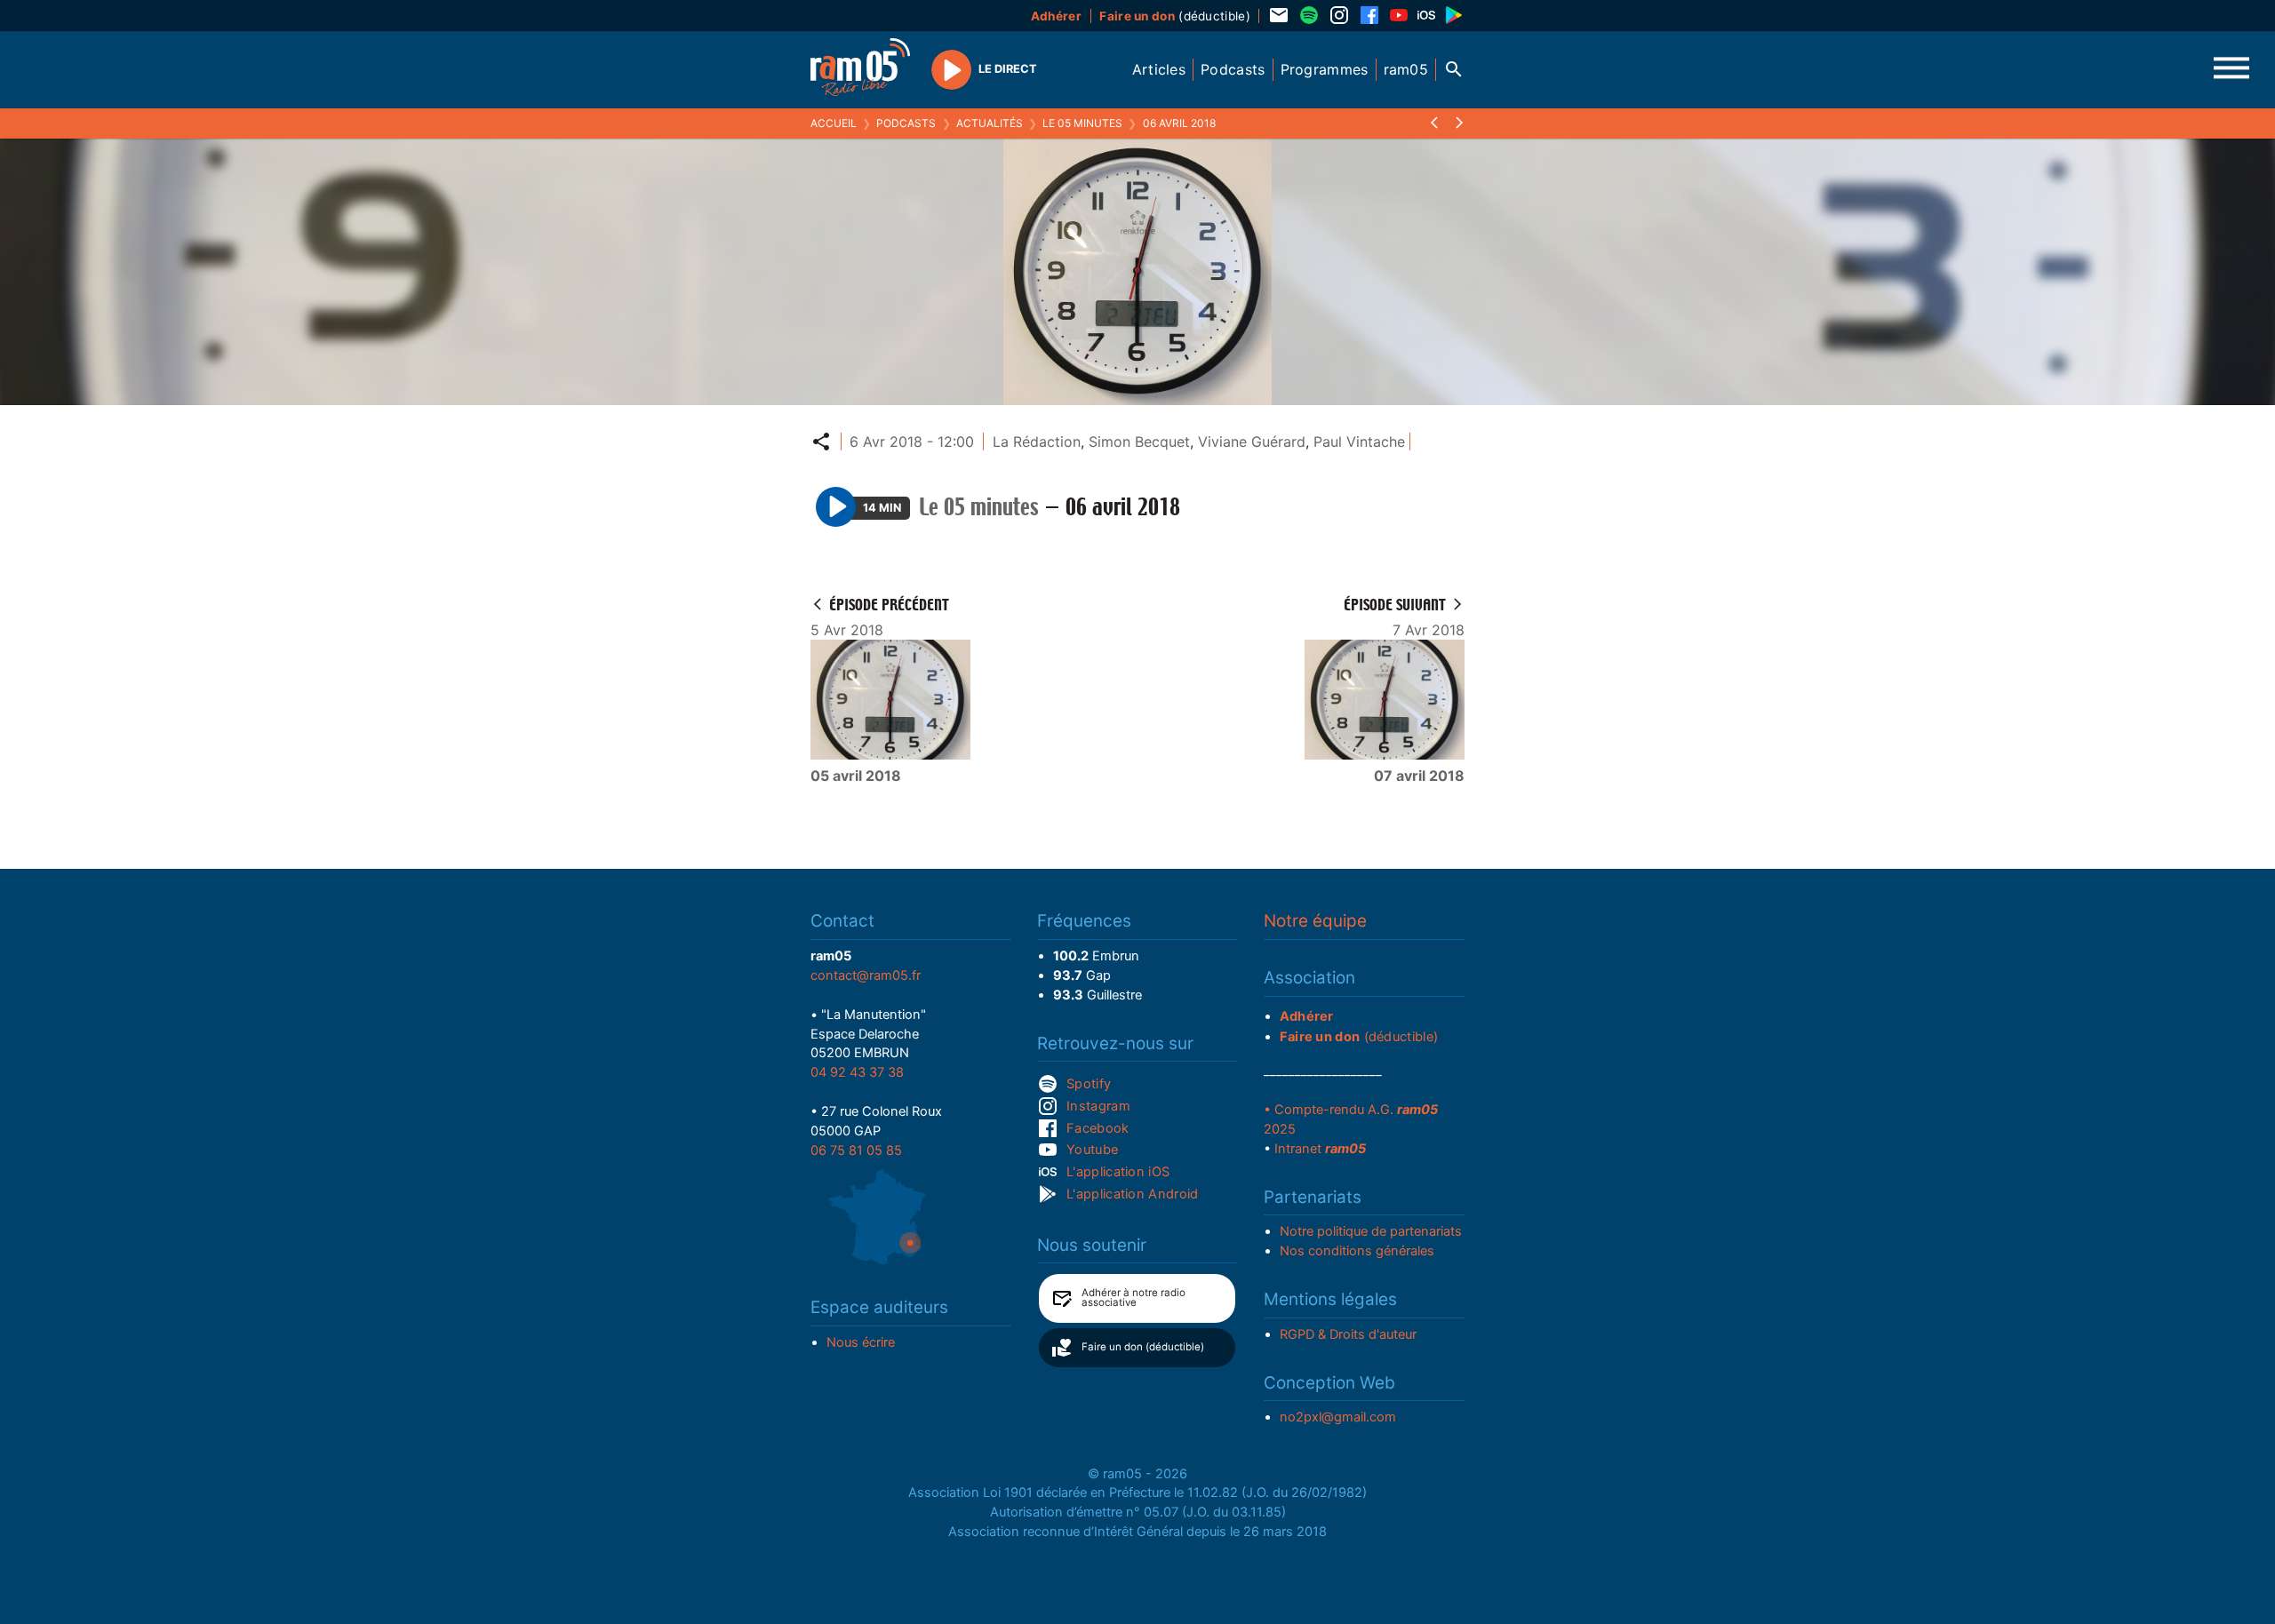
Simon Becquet (1139, 442)
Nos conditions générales (1357, 1251)
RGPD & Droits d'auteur (1348, 1334)
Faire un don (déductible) (1143, 1347)
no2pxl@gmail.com (1338, 1417)
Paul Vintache (1359, 442)
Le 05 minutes (1082, 123)
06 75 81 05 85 (856, 1150)
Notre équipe (1315, 921)
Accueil (834, 123)
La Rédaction (1037, 442)
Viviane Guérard (1252, 442)
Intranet (1320, 1149)
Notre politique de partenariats (1371, 1231)
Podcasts (906, 123)
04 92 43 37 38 (857, 1072)
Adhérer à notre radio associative (1134, 1298)
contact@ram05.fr (866, 975)
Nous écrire (861, 1342)
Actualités (990, 123)
